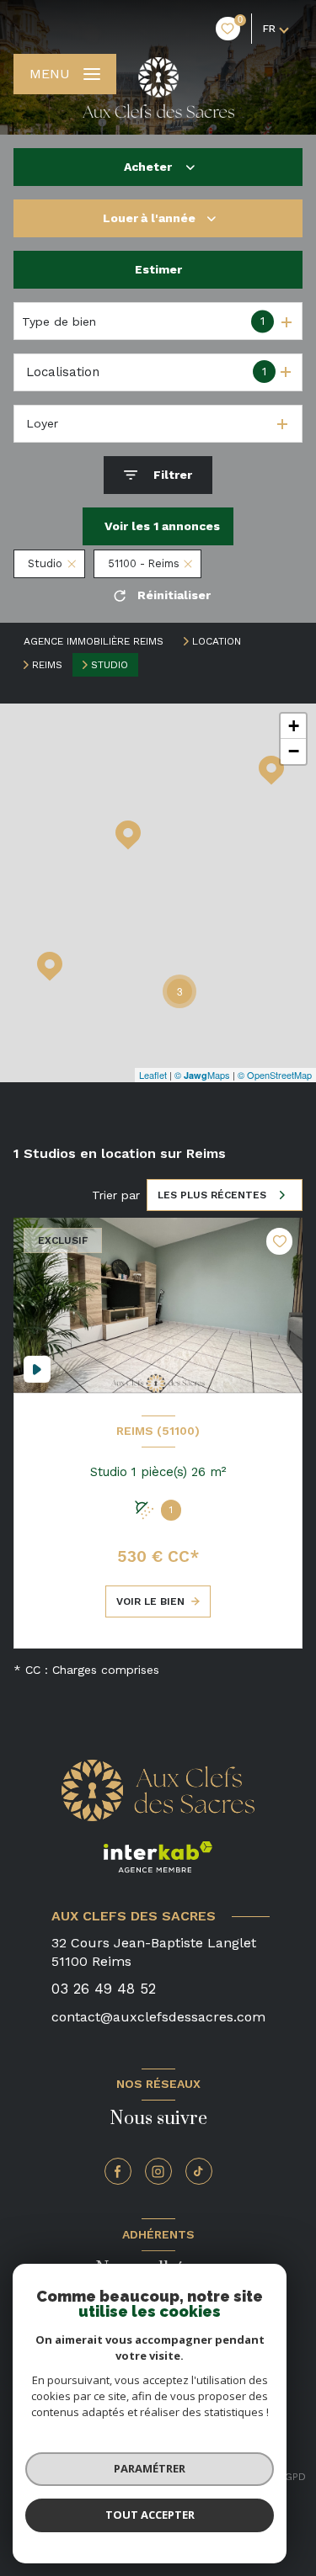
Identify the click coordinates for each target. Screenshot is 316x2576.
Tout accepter (150, 2515)
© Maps (202, 1075)
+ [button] (294, 726)
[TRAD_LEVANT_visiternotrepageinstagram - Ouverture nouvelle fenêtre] (158, 2171)
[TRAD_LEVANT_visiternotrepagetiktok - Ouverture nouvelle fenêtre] (199, 2171)
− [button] (294, 751)
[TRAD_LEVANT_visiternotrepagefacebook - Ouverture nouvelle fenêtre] (118, 2171)
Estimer (158, 269)
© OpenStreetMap (275, 1075)
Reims (47, 665)
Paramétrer (150, 2468)
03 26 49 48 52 (104, 1989)
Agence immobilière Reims (94, 641)
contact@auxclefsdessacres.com (158, 2017)
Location (217, 641)
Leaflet (153, 1075)
